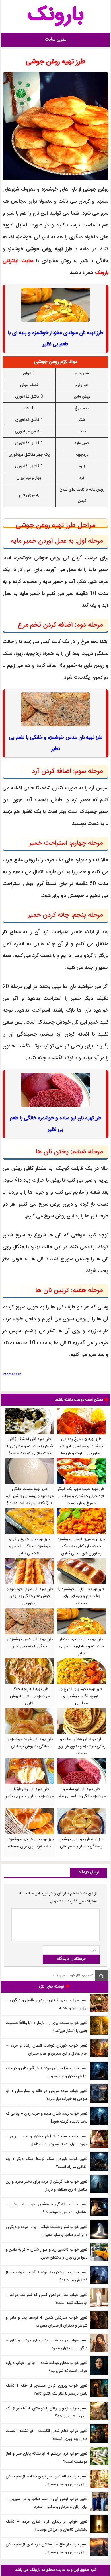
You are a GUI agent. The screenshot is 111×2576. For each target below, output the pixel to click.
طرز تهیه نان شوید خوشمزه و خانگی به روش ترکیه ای (30, 1743)
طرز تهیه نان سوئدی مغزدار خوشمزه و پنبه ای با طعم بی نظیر (81, 1646)
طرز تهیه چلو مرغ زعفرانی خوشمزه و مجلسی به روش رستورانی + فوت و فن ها (81, 1446)
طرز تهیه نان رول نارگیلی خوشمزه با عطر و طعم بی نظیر (30, 1793)
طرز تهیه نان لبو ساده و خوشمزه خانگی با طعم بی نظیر (81, 1793)
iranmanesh (12, 1374)
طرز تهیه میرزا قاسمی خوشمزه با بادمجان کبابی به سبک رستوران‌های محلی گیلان (81, 1546)
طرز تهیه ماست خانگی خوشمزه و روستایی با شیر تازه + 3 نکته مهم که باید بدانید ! (30, 1496)
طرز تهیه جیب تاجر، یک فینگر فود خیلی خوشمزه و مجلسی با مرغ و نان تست (81, 1496)
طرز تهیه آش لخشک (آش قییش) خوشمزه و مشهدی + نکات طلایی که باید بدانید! (30, 1446)
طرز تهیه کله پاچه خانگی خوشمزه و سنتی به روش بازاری (30, 1696)
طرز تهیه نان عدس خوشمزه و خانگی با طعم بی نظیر (30, 1643)
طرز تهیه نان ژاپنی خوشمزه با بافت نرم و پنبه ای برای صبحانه (81, 1596)
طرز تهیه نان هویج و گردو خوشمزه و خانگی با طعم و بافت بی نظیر (30, 1546)
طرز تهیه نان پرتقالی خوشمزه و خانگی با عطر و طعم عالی (81, 1843)
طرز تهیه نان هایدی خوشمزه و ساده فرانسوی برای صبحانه (30, 1843)
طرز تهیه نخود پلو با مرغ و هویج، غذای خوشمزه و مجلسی (81, 1696)
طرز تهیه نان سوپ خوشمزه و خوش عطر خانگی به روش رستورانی (30, 1596)
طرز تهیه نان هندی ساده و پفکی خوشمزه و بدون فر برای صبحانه (81, 1747)
